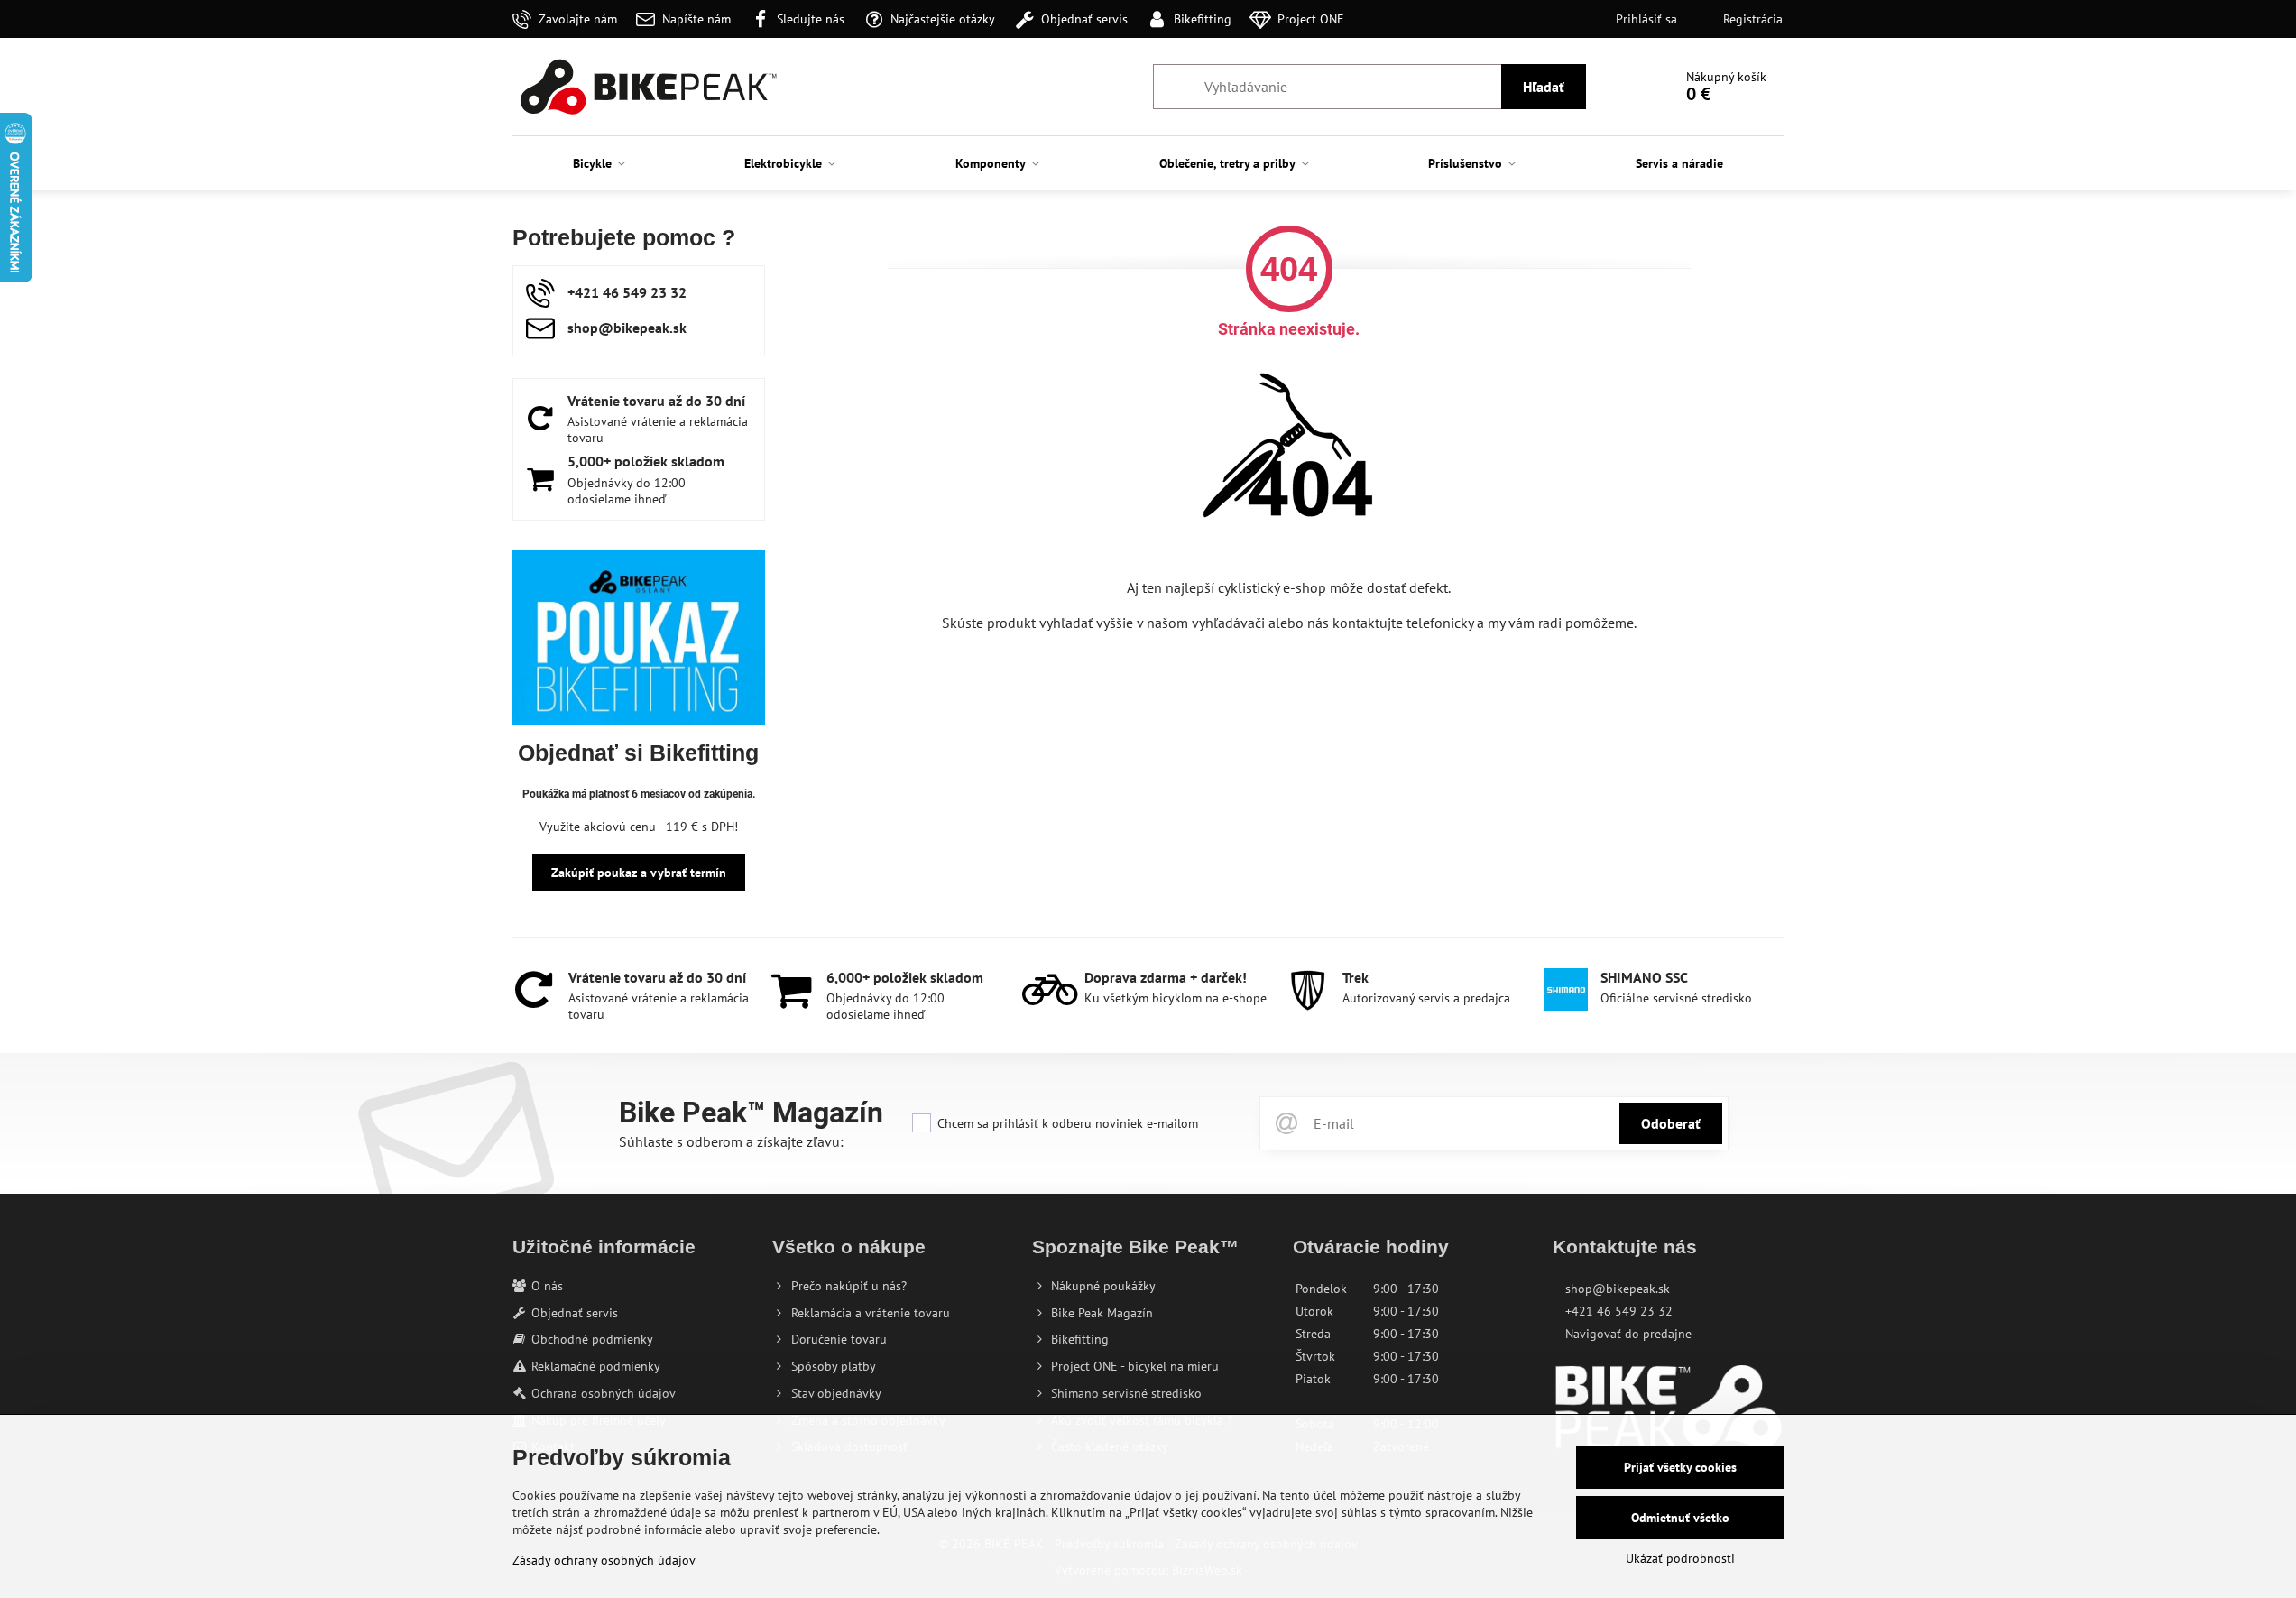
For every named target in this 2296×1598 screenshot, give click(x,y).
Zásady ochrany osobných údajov (604, 1560)
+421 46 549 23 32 (1619, 1311)
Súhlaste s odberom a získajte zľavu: (731, 1141)
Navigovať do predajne (1628, 1334)
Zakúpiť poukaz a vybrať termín (639, 873)
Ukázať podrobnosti (1680, 1558)
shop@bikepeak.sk (1618, 1289)
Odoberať (1671, 1123)
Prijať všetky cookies (1680, 1467)
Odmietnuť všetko (1680, 1518)
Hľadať (1544, 87)
